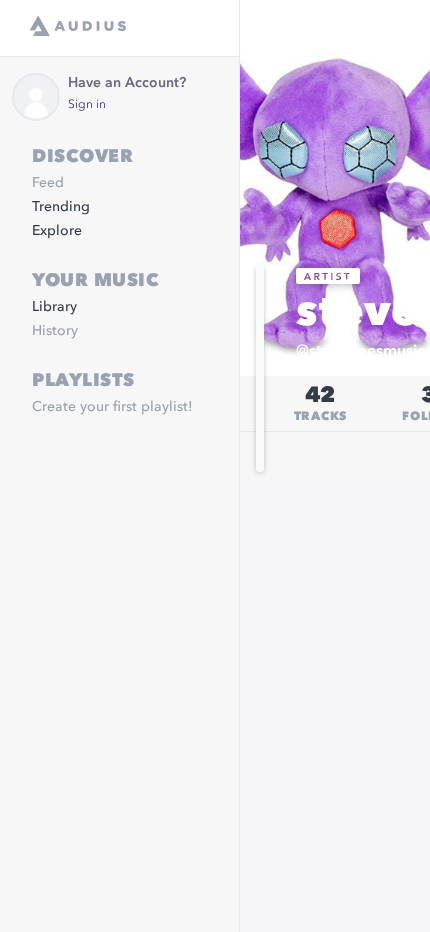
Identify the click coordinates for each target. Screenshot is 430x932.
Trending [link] (61, 207)
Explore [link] (57, 231)
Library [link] (54, 307)
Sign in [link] (87, 105)
